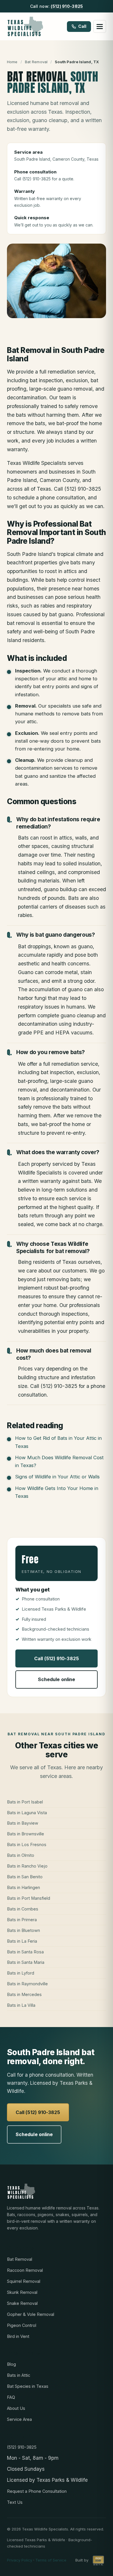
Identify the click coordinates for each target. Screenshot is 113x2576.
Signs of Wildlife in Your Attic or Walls (57, 1477)
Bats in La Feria (22, 1941)
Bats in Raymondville (27, 1984)
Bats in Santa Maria (26, 1962)
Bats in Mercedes (24, 1994)
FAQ (11, 2397)
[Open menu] (100, 26)
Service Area (19, 2419)
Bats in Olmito (21, 1855)
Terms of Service (51, 2560)
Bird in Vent (18, 2336)
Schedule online (57, 1679)
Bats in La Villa (21, 2005)
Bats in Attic (19, 2375)
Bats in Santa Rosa (25, 1952)
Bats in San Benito (25, 1877)
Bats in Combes (23, 1909)
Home (12, 62)
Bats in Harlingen (23, 1887)
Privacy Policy (20, 2560)
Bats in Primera (22, 1920)
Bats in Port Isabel (25, 1802)
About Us (16, 2408)
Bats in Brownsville (25, 1834)
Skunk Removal (22, 2292)
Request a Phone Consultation (37, 2491)
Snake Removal (22, 2303)
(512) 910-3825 (67, 6)
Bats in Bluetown (23, 1930)
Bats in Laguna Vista (27, 1813)
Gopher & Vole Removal (31, 2314)
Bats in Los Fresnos (27, 1844)
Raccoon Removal (25, 2270)
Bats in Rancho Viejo (27, 1866)
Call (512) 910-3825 (57, 1658)
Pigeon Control (22, 2325)
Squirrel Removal (24, 2281)
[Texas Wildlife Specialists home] (25, 26)
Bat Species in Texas (28, 2386)
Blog (11, 2364)
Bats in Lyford (21, 1973)
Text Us (15, 2502)
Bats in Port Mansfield (29, 1898)
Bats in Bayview (23, 1823)
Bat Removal (36, 62)
